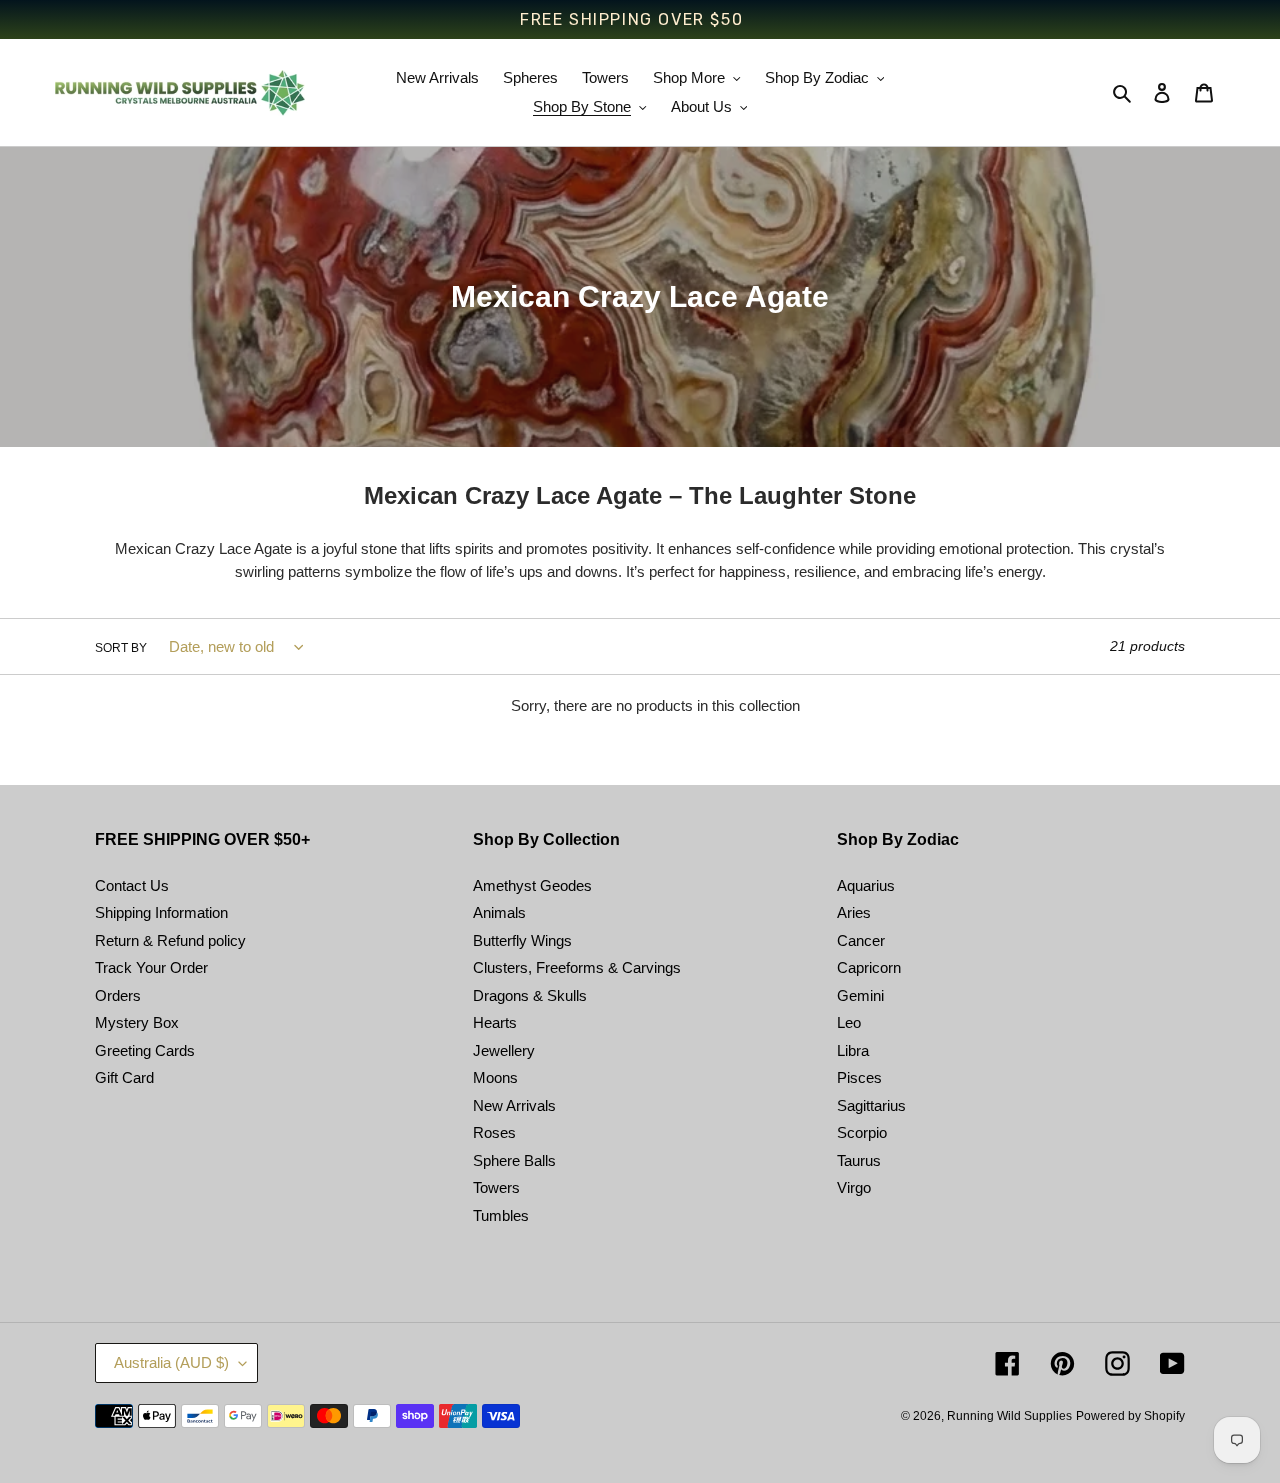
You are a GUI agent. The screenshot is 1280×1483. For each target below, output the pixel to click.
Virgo (854, 1187)
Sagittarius (871, 1105)
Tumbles (501, 1215)
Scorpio (862, 1132)
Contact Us (132, 885)
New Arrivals (514, 1105)
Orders (118, 995)
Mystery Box (137, 1022)
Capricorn (869, 967)
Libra (853, 1050)
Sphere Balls (514, 1160)
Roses (494, 1132)
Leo (849, 1022)
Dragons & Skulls (530, 995)
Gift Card (124, 1077)
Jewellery (504, 1050)
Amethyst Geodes (532, 885)
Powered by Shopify (1130, 1416)
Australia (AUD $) (171, 1362)
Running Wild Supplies (1009, 1416)
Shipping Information (161, 912)
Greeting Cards (145, 1050)
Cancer (861, 940)
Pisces (859, 1077)
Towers (496, 1187)
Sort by (121, 648)
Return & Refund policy (170, 940)
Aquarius (866, 885)
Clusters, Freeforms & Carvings (577, 967)
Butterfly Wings (522, 940)
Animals (499, 912)
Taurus (859, 1160)
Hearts (495, 1022)
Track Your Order (151, 967)
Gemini (860, 995)
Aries (854, 912)
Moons (495, 1077)
